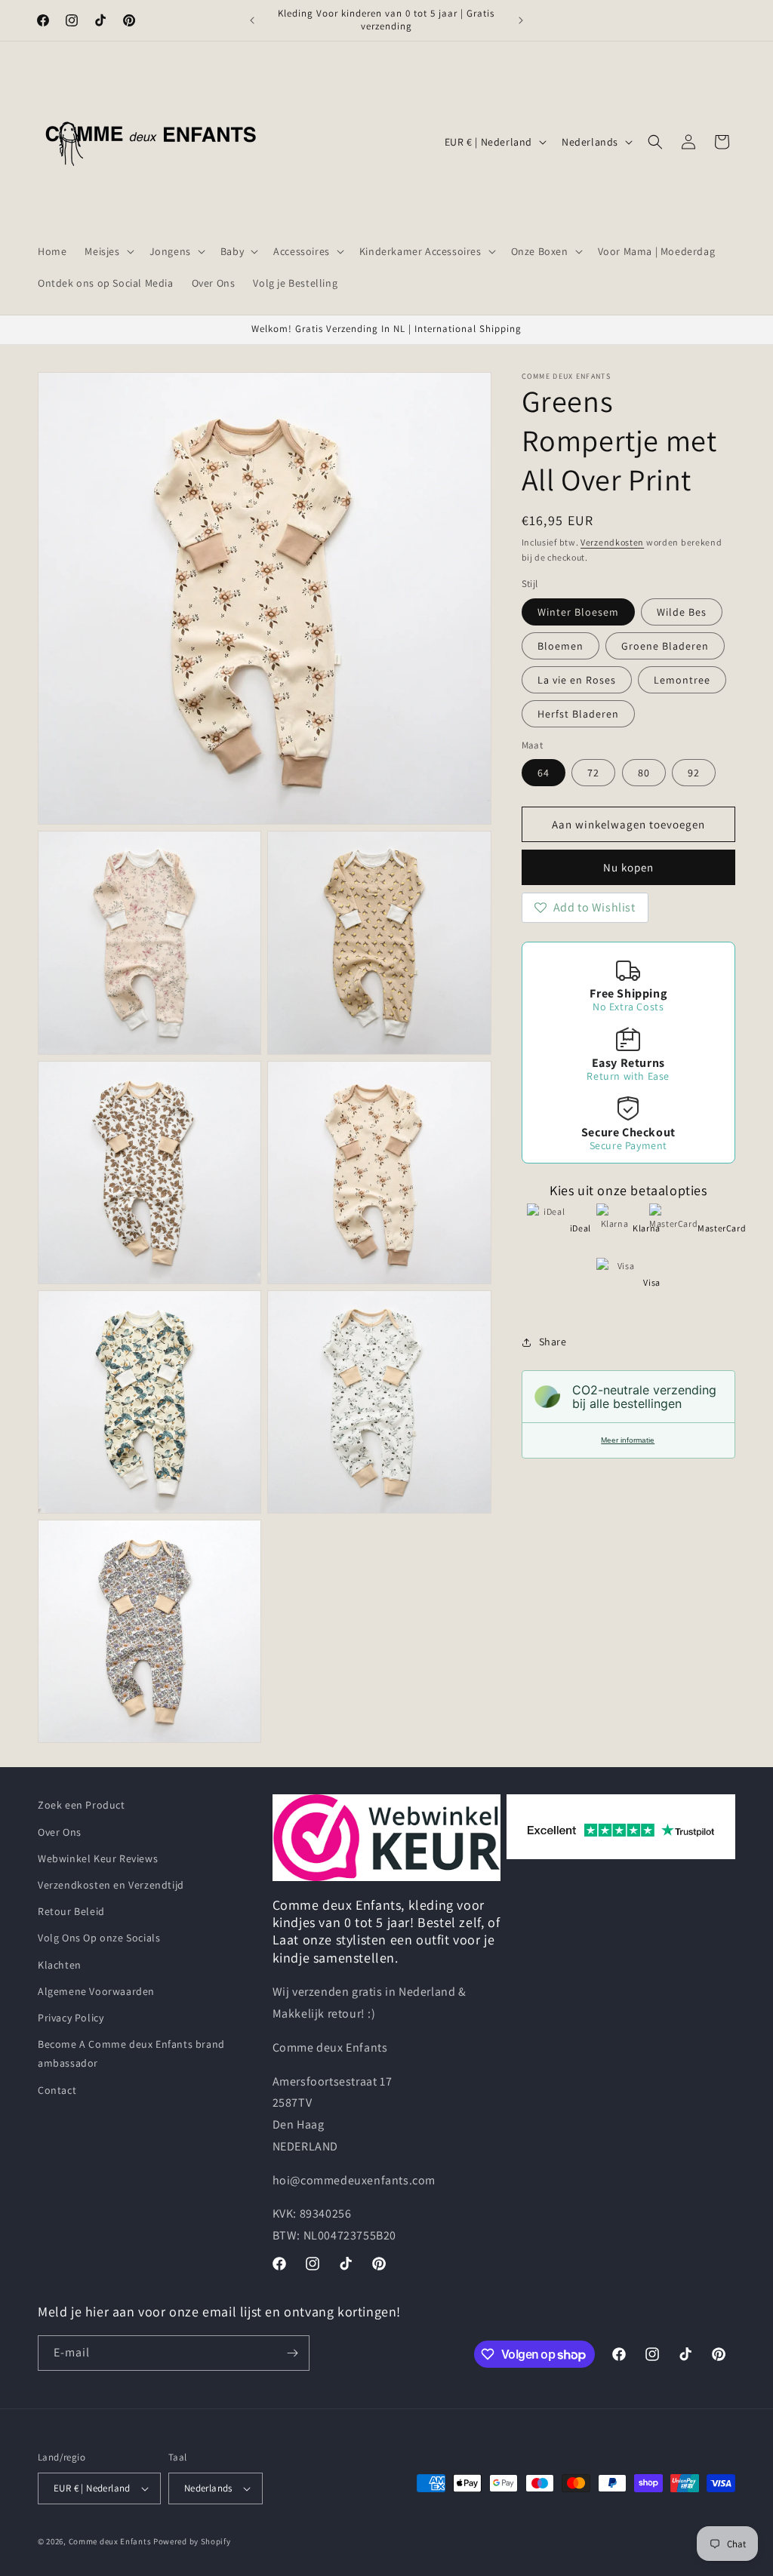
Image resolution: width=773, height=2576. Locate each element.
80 (644, 773)
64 (544, 773)
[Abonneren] (292, 2353)
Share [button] (553, 1342)
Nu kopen (628, 867)
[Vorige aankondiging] (252, 20)
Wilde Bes (682, 612)
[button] (108, 251)
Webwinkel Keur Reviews (98, 1858)
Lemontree (682, 680)
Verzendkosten (612, 542)
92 (694, 773)
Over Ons (60, 1832)
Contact (57, 2090)
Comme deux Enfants (110, 2541)
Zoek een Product (82, 1805)
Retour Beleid (71, 1911)
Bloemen (561, 646)
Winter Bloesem (578, 612)
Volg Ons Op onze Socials (99, 1938)
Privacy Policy (71, 2018)
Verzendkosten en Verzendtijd (111, 1885)
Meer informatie (628, 1440)
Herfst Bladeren (578, 714)
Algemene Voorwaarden (96, 1991)
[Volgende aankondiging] (521, 20)
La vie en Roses (577, 680)
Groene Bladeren (665, 646)
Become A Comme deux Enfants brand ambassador (131, 2053)
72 (593, 773)
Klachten (60, 1965)
